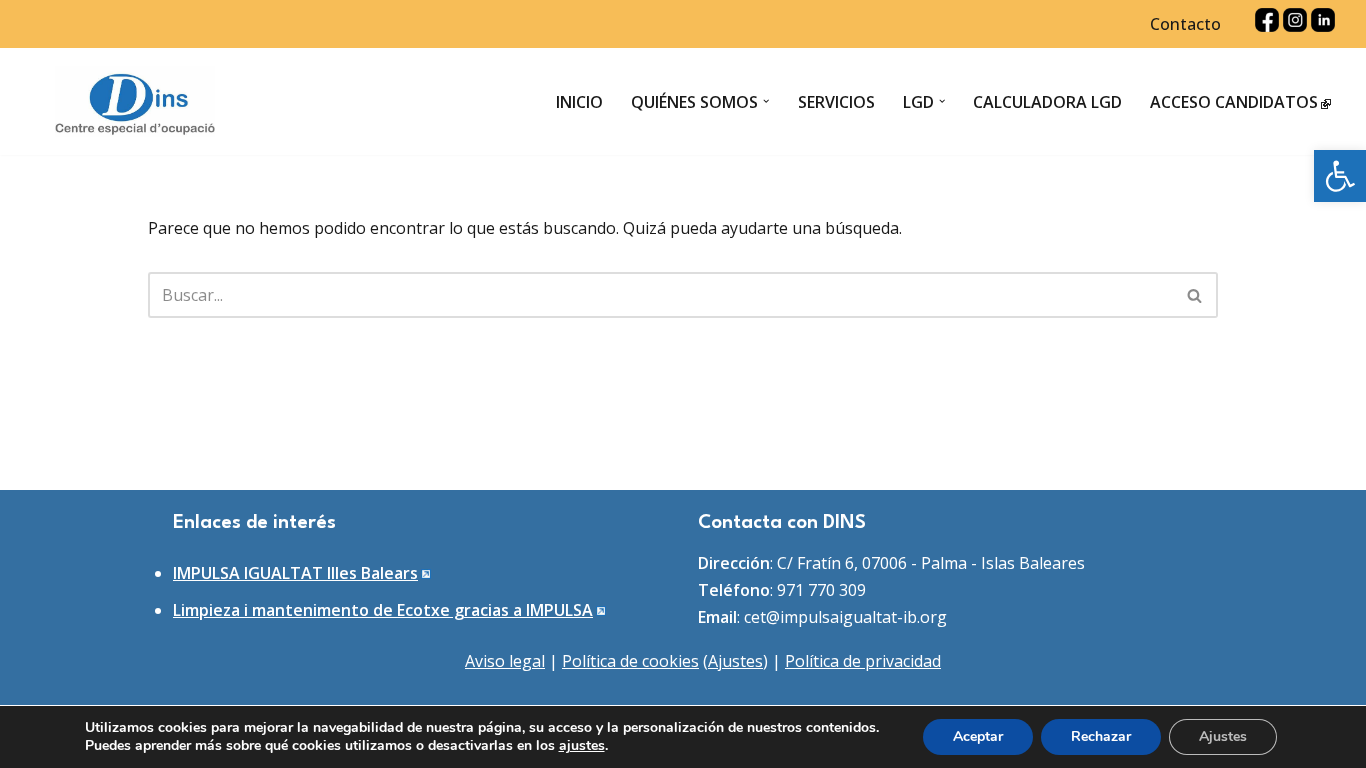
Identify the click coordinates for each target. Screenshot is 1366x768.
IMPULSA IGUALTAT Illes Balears (295, 573)
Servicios (836, 102)
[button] (1340, 176)
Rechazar (1101, 736)
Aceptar (978, 736)
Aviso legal (505, 661)
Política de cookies (630, 661)
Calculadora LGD (1047, 102)
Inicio (579, 102)
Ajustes (735, 661)
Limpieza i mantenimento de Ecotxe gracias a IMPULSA (383, 610)
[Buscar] (1195, 295)
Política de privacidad (863, 661)
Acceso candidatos (1234, 102)
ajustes (582, 746)
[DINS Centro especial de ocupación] (135, 101)
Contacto (1185, 24)
